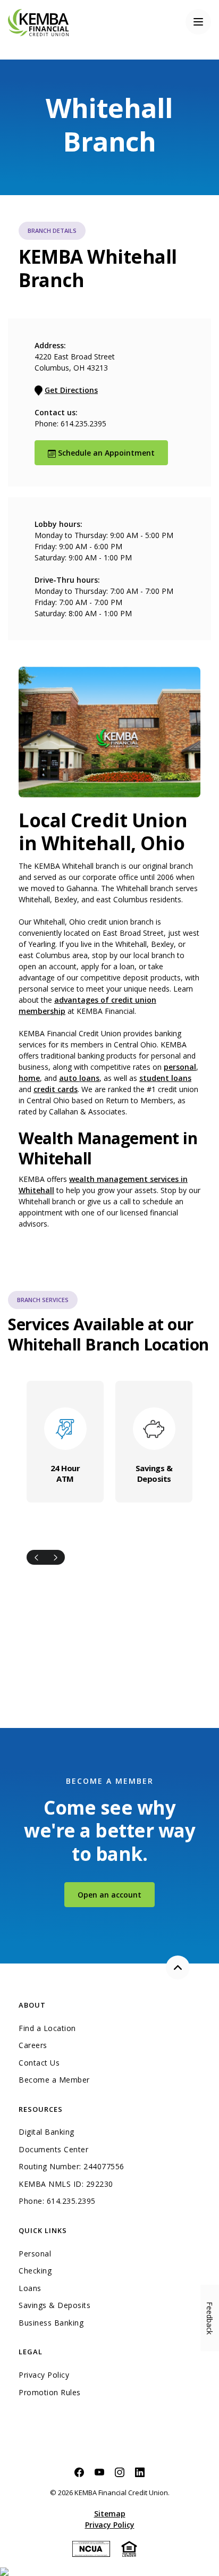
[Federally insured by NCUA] (91, 2548)
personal (180, 1067)
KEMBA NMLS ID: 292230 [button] (66, 2184)
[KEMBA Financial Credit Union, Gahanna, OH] (38, 22)
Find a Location (47, 2028)
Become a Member (54, 2080)
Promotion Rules (50, 2393)
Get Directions (71, 390)
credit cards (56, 1089)
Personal (35, 2254)
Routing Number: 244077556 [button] (71, 2167)
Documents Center (53, 2150)
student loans (165, 1078)
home (29, 1078)
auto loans (79, 1078)
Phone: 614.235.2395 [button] (57, 2201)
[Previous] (36, 1557)
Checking (35, 2271)
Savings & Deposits (154, 1473)
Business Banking (98, 2323)
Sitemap (110, 2514)
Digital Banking (47, 2132)
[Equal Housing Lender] (129, 2548)
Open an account (116, 1894)
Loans (30, 2288)
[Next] (55, 1557)
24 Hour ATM (65, 1473)
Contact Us (39, 2063)
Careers (33, 2045)
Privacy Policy (44, 2375)
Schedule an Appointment (112, 452)
